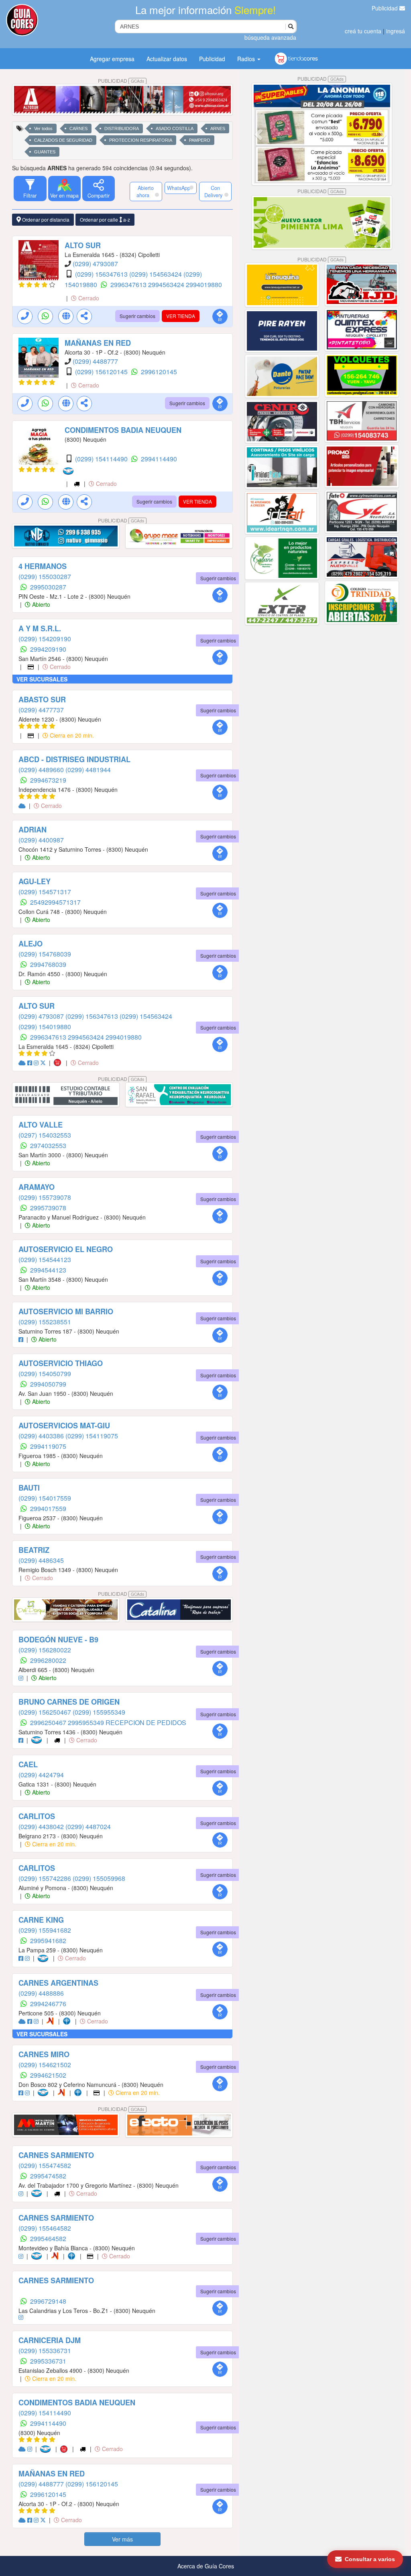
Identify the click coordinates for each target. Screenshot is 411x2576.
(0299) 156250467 (46, 1712)
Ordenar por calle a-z (105, 219)
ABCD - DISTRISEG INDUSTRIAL (74, 759)
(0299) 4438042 (42, 1826)
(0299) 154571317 (45, 892)
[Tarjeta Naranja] (52, 2021)
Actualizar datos (167, 59)
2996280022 (48, 1660)
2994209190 (48, 649)
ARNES (218, 128)
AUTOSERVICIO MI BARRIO (66, 1311)
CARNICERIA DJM (50, 2340)
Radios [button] (247, 59)
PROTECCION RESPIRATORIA (141, 140)
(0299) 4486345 (41, 1560)
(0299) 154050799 (45, 1374)
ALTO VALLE (41, 1125)
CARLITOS (37, 1816)
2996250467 (49, 1722)
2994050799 (48, 1384)
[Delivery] (77, 483)
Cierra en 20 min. (71, 735)
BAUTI (29, 1488)
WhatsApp (179, 188)
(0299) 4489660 (42, 770)
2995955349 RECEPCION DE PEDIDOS (127, 1722)
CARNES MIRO (44, 2054)
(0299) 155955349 (99, 1712)
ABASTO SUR (42, 700)
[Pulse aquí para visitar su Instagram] (37, 1063)
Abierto (40, 604)
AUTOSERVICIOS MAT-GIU (64, 1426)
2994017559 (48, 1508)
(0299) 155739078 (45, 1197)
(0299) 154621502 (45, 2065)
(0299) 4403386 (42, 1436)
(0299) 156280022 (45, 1650)
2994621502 (48, 2075)
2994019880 (204, 285)
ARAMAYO (37, 1187)
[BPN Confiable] (68, 2021)
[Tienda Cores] (60, 1063)
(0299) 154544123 (45, 1259)
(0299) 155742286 (46, 1878)
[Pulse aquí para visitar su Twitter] (44, 1063)
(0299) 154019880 (45, 1027)
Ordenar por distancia (45, 219)
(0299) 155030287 (45, 576)
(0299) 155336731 (45, 2351)
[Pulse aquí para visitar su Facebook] (31, 1063)
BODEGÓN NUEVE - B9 (58, 1640)
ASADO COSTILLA (175, 128)
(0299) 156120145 (102, 372)
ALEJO (31, 944)
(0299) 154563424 (156, 274)
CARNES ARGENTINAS (58, 1983)
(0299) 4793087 (95, 264)
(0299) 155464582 (45, 2228)
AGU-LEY (35, 881)
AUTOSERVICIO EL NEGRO (66, 1249)
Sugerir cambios (137, 316)
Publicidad (386, 8)
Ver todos (43, 128)
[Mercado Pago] (70, 471)
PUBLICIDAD (121, 81)
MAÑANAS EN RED (98, 343)
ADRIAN (33, 830)
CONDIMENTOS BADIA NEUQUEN (123, 430)
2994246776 (48, 2004)
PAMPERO (200, 140)
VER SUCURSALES (42, 679)
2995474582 (48, 2176)
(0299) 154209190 (45, 639)
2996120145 (159, 372)
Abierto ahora (145, 192)
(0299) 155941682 (45, 1930)
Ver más (122, 2539)
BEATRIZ (34, 1550)
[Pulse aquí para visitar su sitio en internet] (23, 806)
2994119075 (48, 1446)
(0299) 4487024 (88, 1826)
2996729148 (48, 2301)
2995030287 (48, 587)
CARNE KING (41, 1920)
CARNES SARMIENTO (56, 2155)
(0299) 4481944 (88, 770)
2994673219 (48, 780)
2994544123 (48, 1270)
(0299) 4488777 (95, 361)
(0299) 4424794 (41, 1775)
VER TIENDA (181, 316)
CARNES (78, 128)
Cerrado (88, 298)
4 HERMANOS (43, 566)
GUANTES (45, 152)
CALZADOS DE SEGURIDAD (63, 140)
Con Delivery (213, 192)
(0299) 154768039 (45, 954)
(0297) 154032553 (45, 1135)
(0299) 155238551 (45, 1322)
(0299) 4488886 (41, 1993)
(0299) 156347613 (102, 274)
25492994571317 (55, 902)
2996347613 (129, 285)
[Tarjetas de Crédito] (31, 667)
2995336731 (48, 2361)
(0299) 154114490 (102, 459)
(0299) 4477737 (41, 710)
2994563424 (167, 285)
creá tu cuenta (363, 31)
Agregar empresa (112, 59)
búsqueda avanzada (270, 37)
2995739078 (48, 1208)
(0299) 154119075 (92, 1436)
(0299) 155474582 (45, 2165)
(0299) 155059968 (99, 1878)
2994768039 (48, 964)
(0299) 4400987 (41, 840)
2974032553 (48, 1145)
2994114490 (159, 459)
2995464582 (48, 2238)
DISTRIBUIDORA (122, 128)
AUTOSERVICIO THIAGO (61, 1363)
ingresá (396, 31)
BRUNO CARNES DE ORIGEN (69, 1702)
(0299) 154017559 (45, 1498)
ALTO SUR (83, 245)
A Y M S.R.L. (40, 628)
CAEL (28, 1764)
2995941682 (48, 1941)
